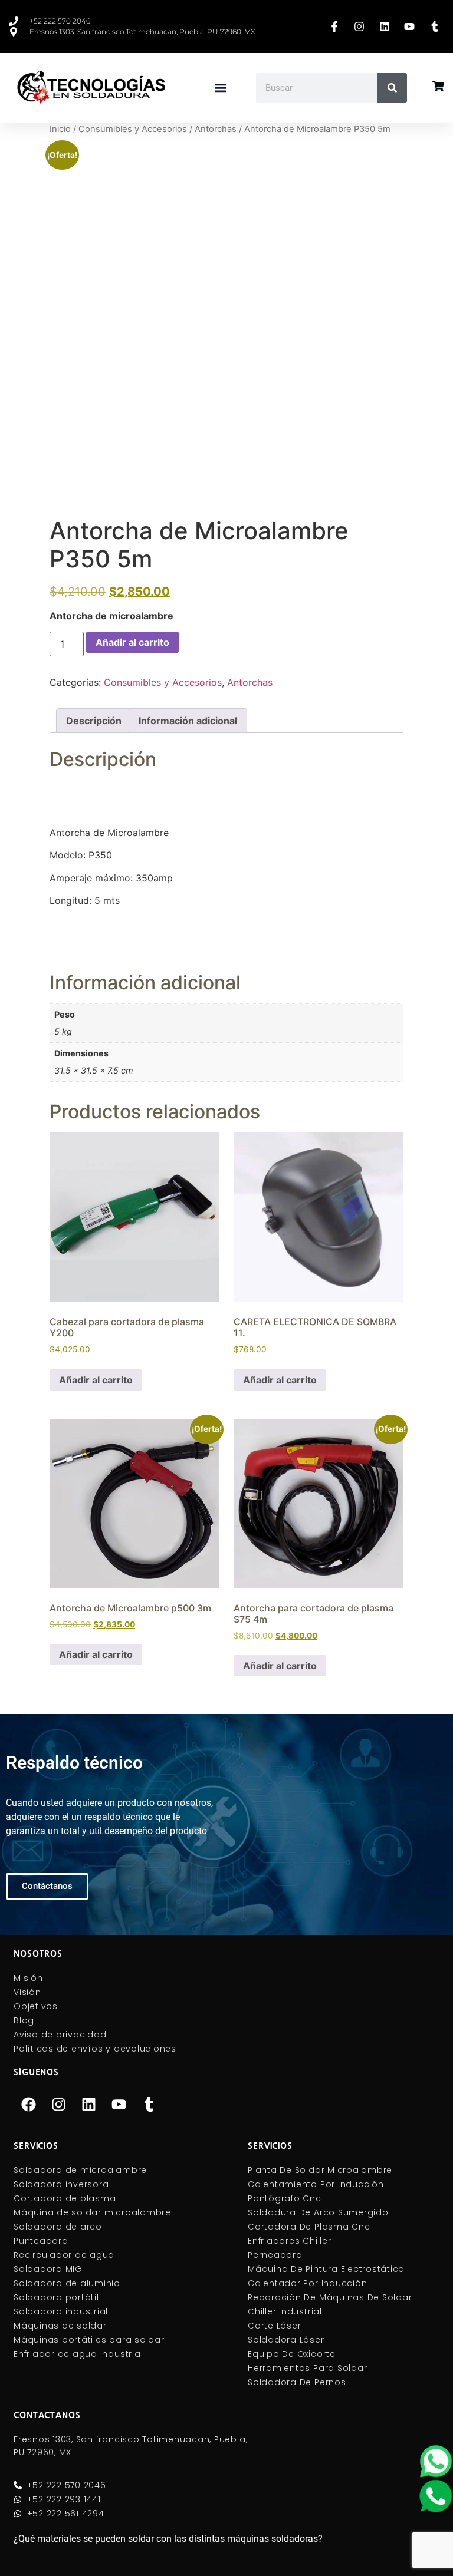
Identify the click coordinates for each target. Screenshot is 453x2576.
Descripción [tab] (94, 721)
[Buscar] (392, 88)
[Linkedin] (88, 2105)
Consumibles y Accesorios (133, 129)
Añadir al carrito (132, 642)
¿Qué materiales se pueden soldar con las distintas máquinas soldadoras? (168, 2539)
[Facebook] (28, 2105)
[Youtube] (119, 2105)
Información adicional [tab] (188, 721)
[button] (221, 88)
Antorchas (216, 129)
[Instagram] (58, 2105)
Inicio (60, 129)
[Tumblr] (149, 2105)
